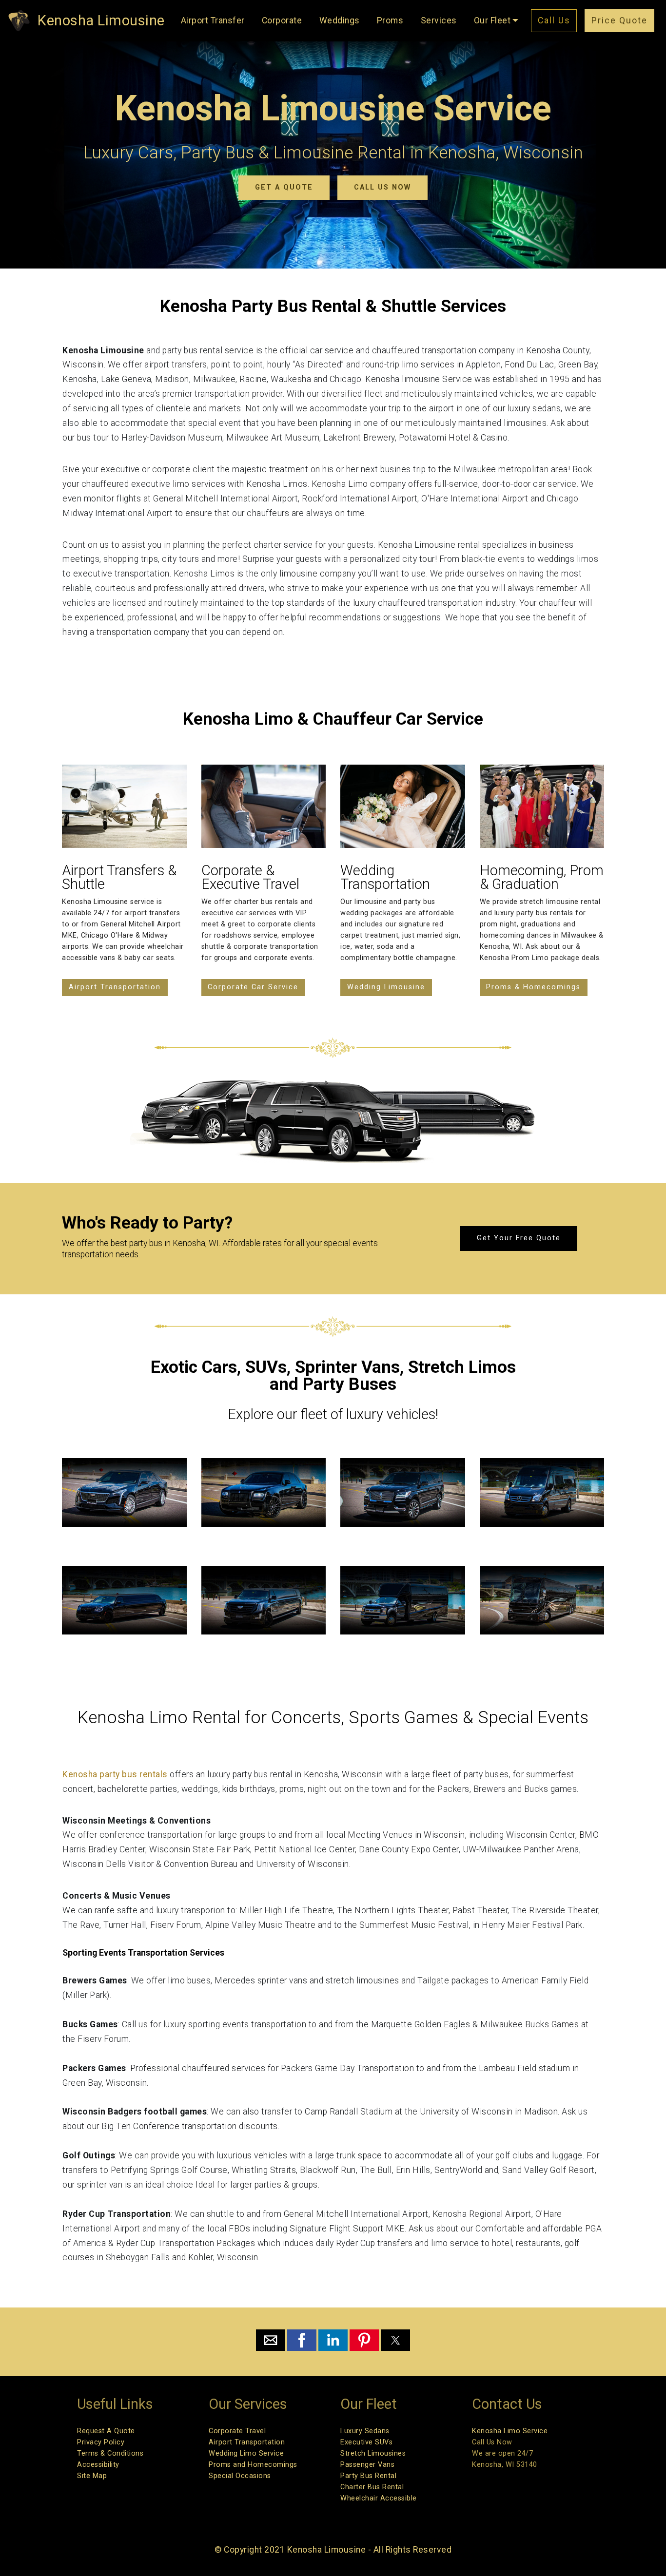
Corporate (282, 20)
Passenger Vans (367, 2465)
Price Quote (619, 20)
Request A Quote (106, 2431)
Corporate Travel (237, 2431)
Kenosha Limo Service (510, 2431)
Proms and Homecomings (253, 2465)
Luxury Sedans (365, 2431)
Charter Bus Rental (372, 2487)
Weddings (340, 20)
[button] (271, 2340)
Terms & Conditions (110, 2453)
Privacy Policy (101, 2442)
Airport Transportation (115, 987)
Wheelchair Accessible (379, 2498)
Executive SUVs (366, 2442)
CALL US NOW (382, 187)
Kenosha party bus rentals (116, 1774)
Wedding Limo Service (246, 2453)
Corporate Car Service (253, 987)
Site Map (92, 2476)
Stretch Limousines (373, 2453)
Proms (390, 20)
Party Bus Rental (368, 2476)
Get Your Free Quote (519, 1238)
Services (439, 20)
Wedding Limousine (386, 987)
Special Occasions (240, 2476)
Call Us (554, 20)
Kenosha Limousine (101, 20)
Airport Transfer (213, 20)
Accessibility (98, 2465)
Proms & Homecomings (533, 987)
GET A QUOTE (284, 187)
